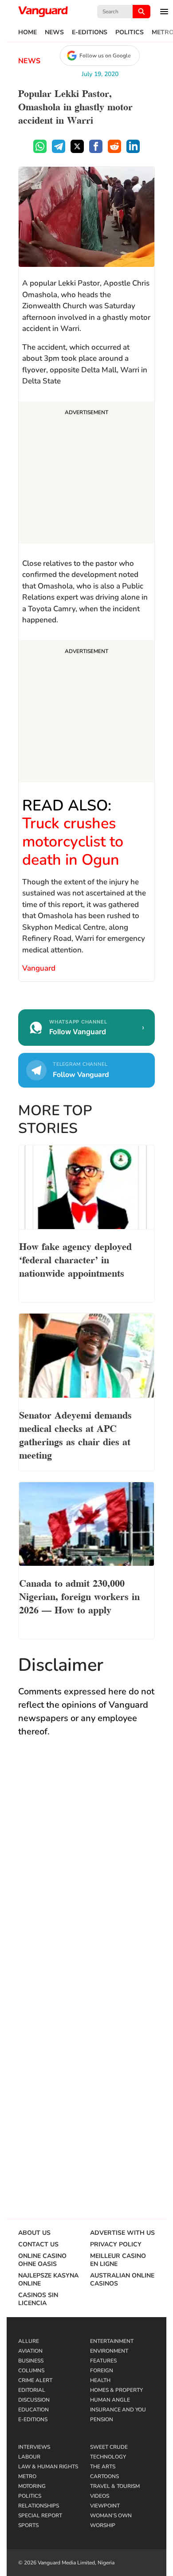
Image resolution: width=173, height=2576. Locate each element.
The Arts (103, 2467)
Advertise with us (122, 2233)
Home (28, 32)
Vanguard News (43, 12)
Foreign (102, 2370)
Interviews (34, 2447)
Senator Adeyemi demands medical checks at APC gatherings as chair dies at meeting (75, 1434)
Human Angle (110, 2400)
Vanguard (39, 968)
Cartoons (104, 2476)
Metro (27, 2476)
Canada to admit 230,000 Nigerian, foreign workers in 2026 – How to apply (79, 1596)
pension (102, 2419)
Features (103, 2361)
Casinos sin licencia (38, 2299)
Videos (100, 2496)
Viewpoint (105, 2506)
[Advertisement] (86, 474)
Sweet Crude (109, 2447)
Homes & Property (116, 2390)
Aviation (30, 2351)
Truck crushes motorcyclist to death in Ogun (73, 842)
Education (33, 2410)
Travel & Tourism (115, 2486)
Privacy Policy (116, 2245)
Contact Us (38, 2245)
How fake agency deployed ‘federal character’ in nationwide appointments (75, 1259)
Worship (103, 2525)
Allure (29, 2341)
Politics (130, 32)
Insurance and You (118, 2410)
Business (31, 2361)
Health (100, 2380)
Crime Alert (35, 2380)
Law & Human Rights (48, 2467)
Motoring (32, 2486)
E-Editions (90, 32)
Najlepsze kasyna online (48, 2280)
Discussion (34, 2400)
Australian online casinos (122, 2280)
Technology (108, 2457)
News (54, 32)
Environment (109, 2351)
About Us (34, 2233)
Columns (31, 2370)
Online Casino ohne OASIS (42, 2260)
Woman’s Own (111, 2516)
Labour (29, 2457)
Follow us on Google (105, 56)
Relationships (39, 2506)
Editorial (32, 2390)
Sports (28, 2525)
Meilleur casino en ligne (118, 2260)
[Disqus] (86, 1875)
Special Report (40, 2516)
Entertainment (112, 2341)
